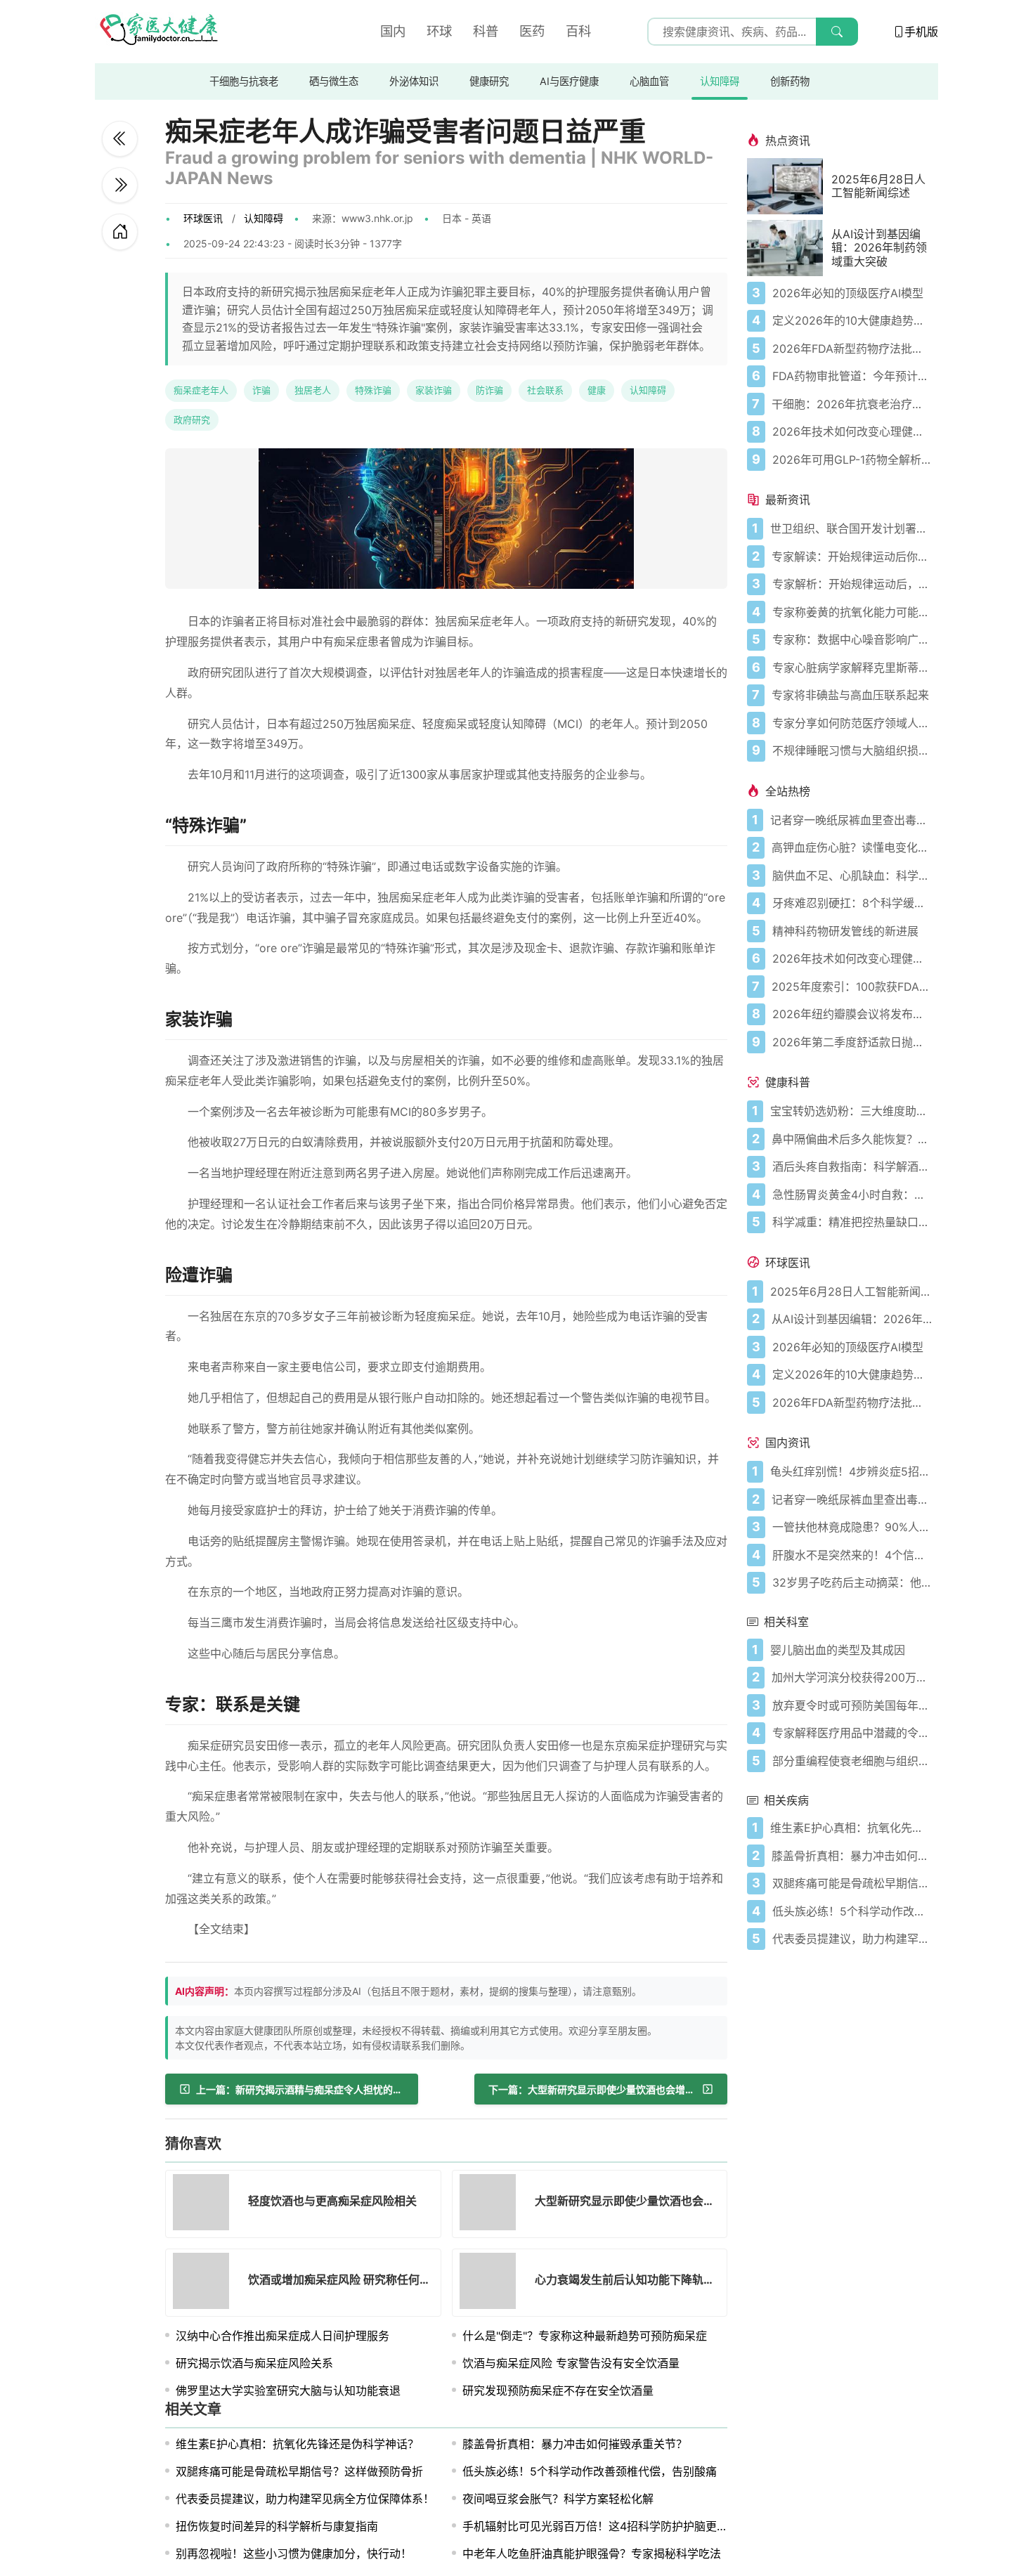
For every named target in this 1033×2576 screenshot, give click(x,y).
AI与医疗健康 (569, 81)
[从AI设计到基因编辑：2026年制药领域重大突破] (789, 248)
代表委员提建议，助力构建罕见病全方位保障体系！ (305, 2499)
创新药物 (790, 81)
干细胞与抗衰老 (244, 81)
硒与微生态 (334, 81)
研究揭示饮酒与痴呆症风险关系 (254, 2363)
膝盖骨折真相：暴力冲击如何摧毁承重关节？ (575, 2444)
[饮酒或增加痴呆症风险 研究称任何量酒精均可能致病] (205, 2283)
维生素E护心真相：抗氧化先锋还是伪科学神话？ (297, 2444)
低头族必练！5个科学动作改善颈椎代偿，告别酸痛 (590, 2471)
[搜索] (837, 32)
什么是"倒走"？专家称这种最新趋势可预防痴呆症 (585, 2336)
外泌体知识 (414, 81)
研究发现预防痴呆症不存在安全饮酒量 (558, 2390)
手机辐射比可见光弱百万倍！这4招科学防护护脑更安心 (601, 2526)
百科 (578, 31)
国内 (393, 31)
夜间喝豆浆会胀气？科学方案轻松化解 (558, 2499)
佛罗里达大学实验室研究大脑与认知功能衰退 (288, 2390)
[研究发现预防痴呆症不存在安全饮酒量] (120, 139)
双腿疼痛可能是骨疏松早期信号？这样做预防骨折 (299, 2471)
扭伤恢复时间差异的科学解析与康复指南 (277, 2526)
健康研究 (489, 81)
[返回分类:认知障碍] (120, 232)
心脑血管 (649, 81)
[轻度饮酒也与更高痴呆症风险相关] (120, 185)
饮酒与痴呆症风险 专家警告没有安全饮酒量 (571, 2363)
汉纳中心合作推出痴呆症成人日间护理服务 (282, 2336)
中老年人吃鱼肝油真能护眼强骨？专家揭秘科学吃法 (592, 2554)
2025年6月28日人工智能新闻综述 (878, 186)
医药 (532, 31)
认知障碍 (720, 81)
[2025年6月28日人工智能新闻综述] (789, 186)
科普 (486, 31)
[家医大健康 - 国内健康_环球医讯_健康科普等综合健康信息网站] (158, 32)
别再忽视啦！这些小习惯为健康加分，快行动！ (294, 2554)
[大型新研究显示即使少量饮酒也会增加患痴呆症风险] (492, 2204)
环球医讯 (203, 218)
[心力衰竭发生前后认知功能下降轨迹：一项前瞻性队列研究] (492, 2283)
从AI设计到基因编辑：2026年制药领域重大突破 (879, 248)
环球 (439, 31)
